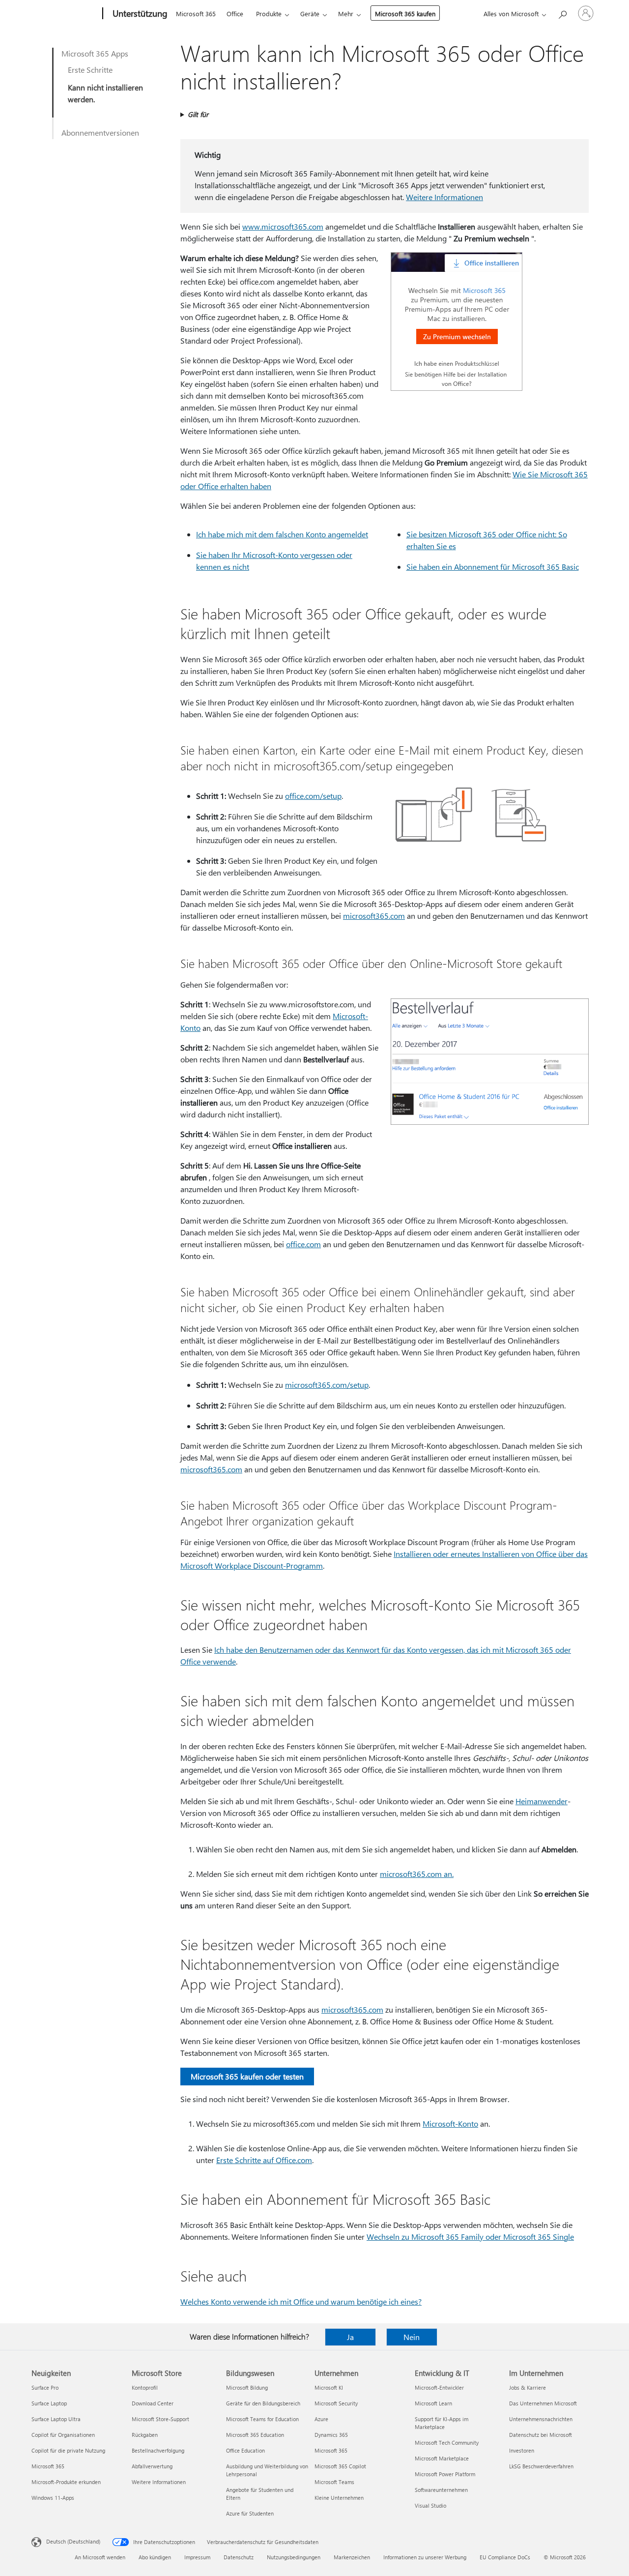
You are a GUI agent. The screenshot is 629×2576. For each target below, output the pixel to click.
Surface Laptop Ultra (56, 2419)
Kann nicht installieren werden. (105, 93)
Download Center (153, 2403)
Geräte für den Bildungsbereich (263, 2403)
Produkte (269, 14)
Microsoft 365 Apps (95, 53)
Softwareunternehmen (441, 2490)
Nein (412, 2337)
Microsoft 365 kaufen (405, 14)
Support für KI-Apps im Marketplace (442, 2423)
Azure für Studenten (250, 2513)
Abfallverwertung (152, 2466)
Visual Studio (430, 2505)
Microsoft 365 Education (255, 2435)
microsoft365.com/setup (327, 1385)
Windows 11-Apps (53, 2498)
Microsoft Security (336, 2403)
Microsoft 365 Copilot (340, 2466)
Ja (350, 2337)
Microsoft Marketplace (442, 2458)
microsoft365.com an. (417, 1874)
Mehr (346, 14)
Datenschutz (239, 2557)
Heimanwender (542, 1801)
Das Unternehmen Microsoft (543, 2403)
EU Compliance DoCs (505, 2557)
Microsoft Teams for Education (262, 2419)
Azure (321, 2419)
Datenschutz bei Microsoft (541, 2435)
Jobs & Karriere (528, 2387)
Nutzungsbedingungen (294, 2557)
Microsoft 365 (196, 14)
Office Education (245, 2450)
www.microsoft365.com (283, 226)
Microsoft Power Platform (445, 2474)
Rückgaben (145, 2435)
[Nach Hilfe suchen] (562, 13)
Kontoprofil (145, 2387)
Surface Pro (45, 2387)
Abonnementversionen (100, 132)
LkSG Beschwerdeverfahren (541, 2466)
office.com (303, 1244)
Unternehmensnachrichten (541, 2419)
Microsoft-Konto (450, 2123)
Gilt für (198, 114)
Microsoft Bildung (247, 2387)
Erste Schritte (90, 70)
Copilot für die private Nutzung (68, 2450)
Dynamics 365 (331, 2435)
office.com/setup (313, 796)
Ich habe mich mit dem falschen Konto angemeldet (282, 534)
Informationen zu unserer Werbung (425, 2557)
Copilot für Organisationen (63, 2435)
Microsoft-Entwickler (439, 2387)
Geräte (310, 14)
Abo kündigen (155, 2557)
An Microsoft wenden (100, 2557)
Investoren (522, 2450)
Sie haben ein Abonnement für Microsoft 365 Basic (493, 567)
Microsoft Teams (334, 2482)
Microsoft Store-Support (160, 2419)
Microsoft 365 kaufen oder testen (247, 2076)
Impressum (197, 2557)
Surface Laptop (49, 2403)
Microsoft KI (329, 2387)
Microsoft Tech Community (447, 2443)
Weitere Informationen (444, 197)
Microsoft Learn (433, 2403)
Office (235, 14)
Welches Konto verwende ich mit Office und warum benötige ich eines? (301, 2301)
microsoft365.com (374, 916)
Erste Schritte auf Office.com (264, 2160)
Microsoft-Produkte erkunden (66, 2482)
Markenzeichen (352, 2557)
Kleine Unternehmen (339, 2498)
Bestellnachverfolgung (158, 2450)
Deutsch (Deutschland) (73, 2541)
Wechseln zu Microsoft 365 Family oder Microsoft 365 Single (470, 2237)
